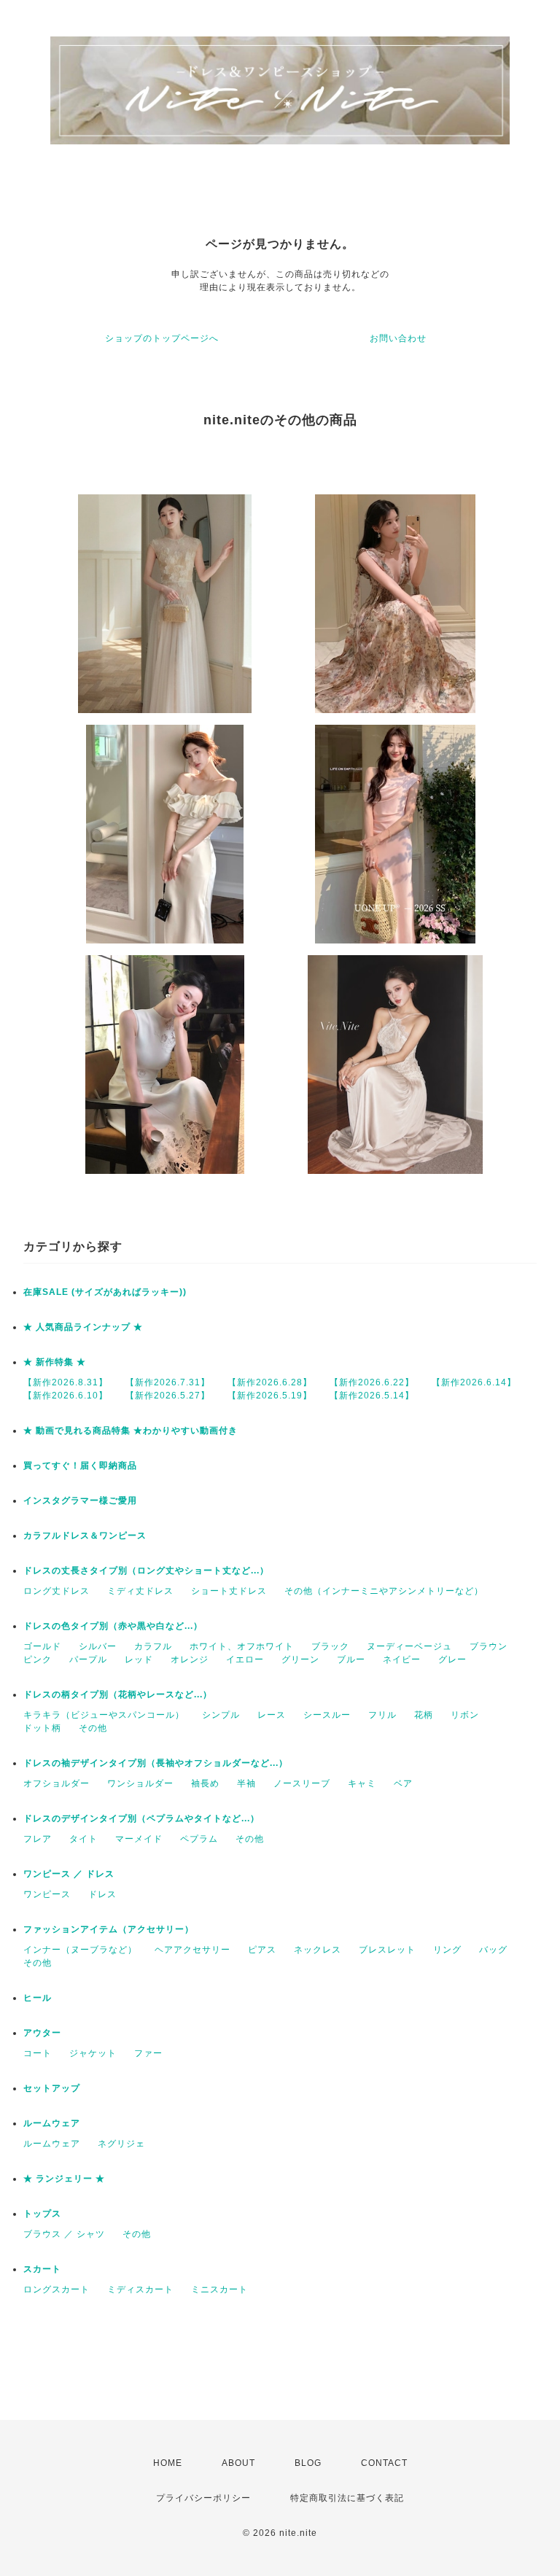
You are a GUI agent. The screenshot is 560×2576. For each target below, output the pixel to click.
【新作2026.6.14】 (474, 1382)
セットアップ (52, 2088)
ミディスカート (140, 2289)
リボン (465, 1715)
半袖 (246, 1783)
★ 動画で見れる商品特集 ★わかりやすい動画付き (131, 1431)
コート (38, 2053)
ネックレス (318, 1950)
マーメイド (139, 1839)
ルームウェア (52, 2123)
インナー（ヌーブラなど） (80, 1950)
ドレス (102, 1894)
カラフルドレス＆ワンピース (85, 1536)
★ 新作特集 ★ (55, 1362)
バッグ (493, 1950)
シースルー (327, 1715)
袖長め (205, 1783)
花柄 (424, 1715)
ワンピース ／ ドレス (69, 1874)
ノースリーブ (302, 1783)
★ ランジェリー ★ (64, 2179)
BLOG (308, 2463)
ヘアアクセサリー (192, 1950)
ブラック (330, 1646)
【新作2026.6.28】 (270, 1382)
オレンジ (190, 1659)
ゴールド (42, 1646)
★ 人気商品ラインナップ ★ (83, 1327)
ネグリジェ (121, 2144)
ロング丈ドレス (57, 1591)
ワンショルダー (140, 1783)
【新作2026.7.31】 (168, 1382)
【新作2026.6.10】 (66, 1396)
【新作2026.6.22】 (372, 1382)
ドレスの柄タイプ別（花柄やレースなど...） (118, 1694)
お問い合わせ (398, 338)
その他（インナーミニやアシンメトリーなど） (384, 1591)
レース (272, 1715)
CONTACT (384, 2463)
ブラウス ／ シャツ (64, 2234)
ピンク (38, 1659)
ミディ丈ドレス (140, 1591)
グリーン (300, 1659)
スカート (42, 2269)
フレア (38, 1839)
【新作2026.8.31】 (66, 1382)
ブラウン (489, 1646)
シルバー (98, 1646)
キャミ (362, 1783)
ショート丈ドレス (229, 1591)
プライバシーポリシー (203, 2498)
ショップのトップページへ (162, 338)
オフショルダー (57, 1783)
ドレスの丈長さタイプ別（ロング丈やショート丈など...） (146, 1571)
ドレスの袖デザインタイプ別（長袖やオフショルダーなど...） (156, 1763)
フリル (382, 1715)
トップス (42, 2214)
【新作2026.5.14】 (372, 1396)
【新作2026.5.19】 (270, 1396)
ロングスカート (57, 2289)
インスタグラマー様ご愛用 (80, 1501)
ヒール (38, 1998)
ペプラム (199, 1839)
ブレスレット (387, 1950)
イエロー (245, 1659)
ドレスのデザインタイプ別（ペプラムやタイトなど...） (141, 1818)
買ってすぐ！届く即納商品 (80, 1466)
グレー (452, 1659)
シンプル (221, 1715)
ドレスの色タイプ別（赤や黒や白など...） (113, 1626)
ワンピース (47, 1894)
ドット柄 (42, 1728)
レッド (139, 1659)
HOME (168, 2463)
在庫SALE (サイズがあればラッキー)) (105, 1292)
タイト (83, 1839)
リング (447, 1950)
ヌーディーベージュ (409, 1646)
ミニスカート (219, 2289)
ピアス (262, 1950)
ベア (403, 1783)
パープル (88, 1659)
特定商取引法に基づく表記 (347, 2498)
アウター (42, 2033)
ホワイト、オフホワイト (242, 1646)
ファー (148, 2053)
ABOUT (238, 2463)
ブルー (351, 1659)
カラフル (153, 1646)
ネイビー (402, 1659)
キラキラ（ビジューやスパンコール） (104, 1715)
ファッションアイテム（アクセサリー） (109, 1929)
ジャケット (93, 2053)
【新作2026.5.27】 (168, 1396)
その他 (93, 1728)
